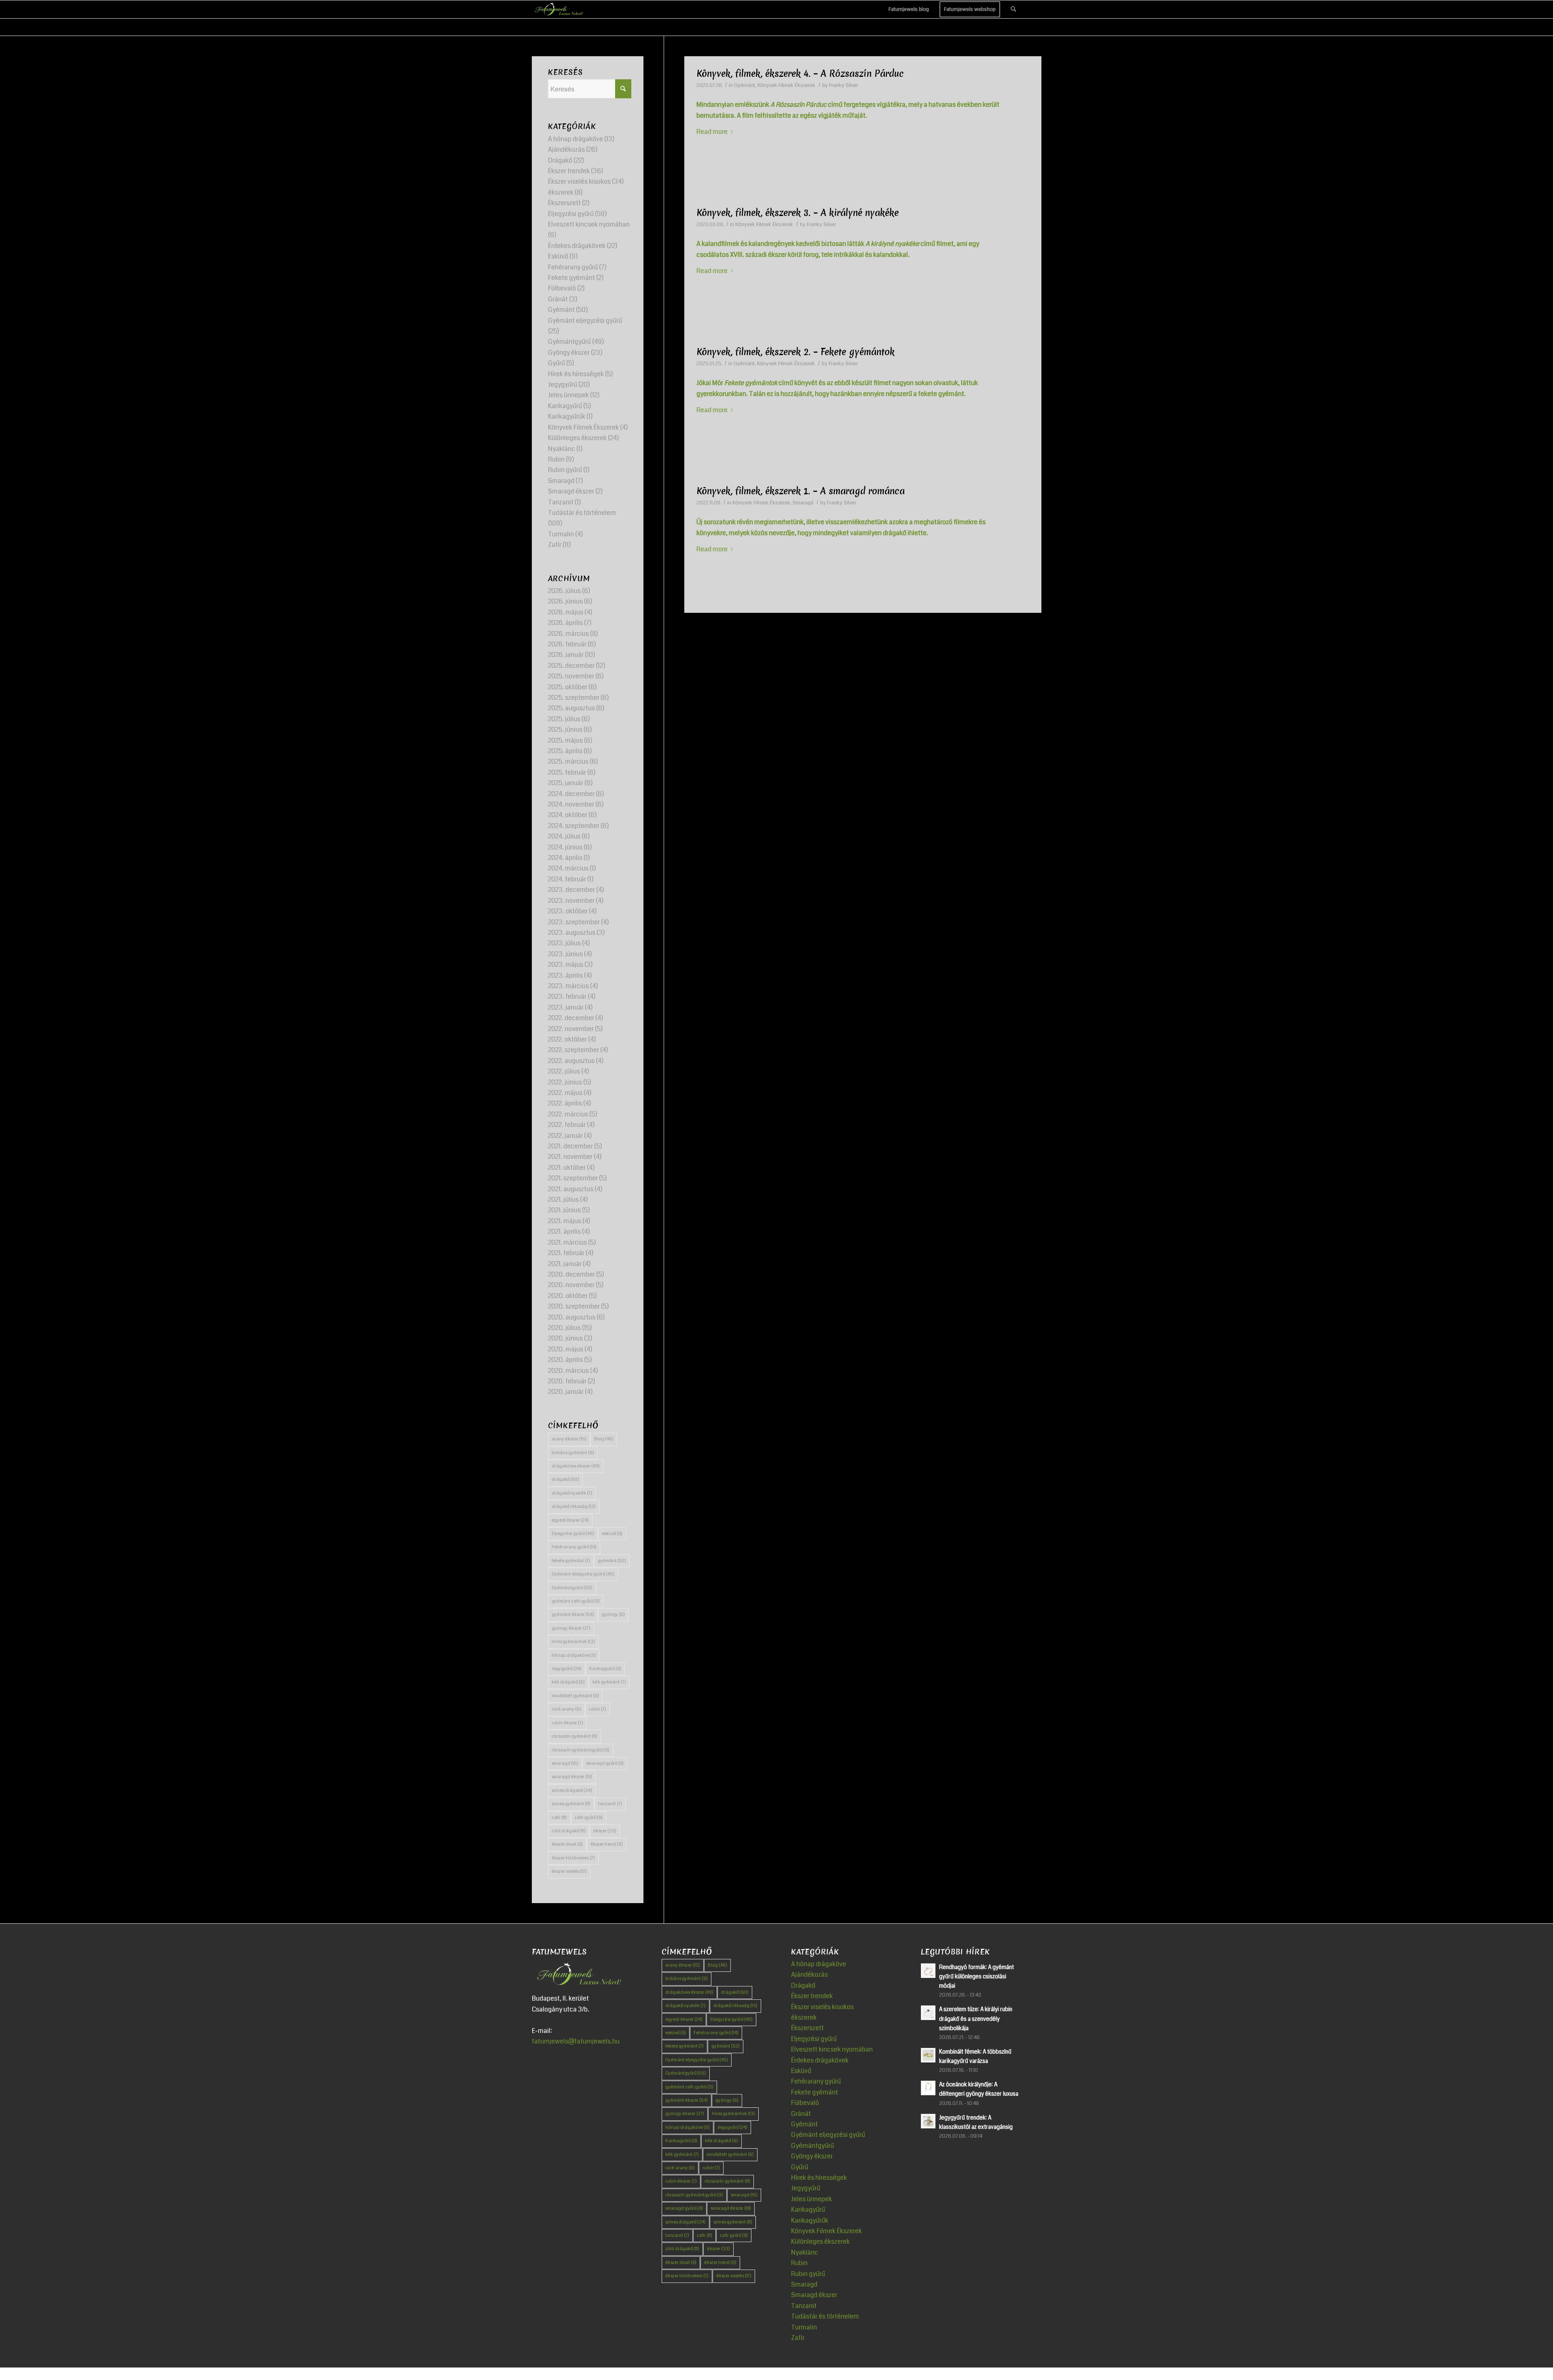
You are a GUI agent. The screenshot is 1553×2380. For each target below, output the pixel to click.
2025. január (566, 783)
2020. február (567, 1381)
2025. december (571, 666)
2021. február (566, 1253)
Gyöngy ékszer (569, 353)
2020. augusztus (572, 1317)
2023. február (567, 996)
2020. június (565, 1338)
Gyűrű (556, 363)
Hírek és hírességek (576, 374)
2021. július (563, 1200)
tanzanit (610, 1804)
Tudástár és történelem (582, 513)
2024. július (564, 836)
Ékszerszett (564, 203)
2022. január (565, 1136)
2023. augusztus (572, 933)
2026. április (565, 623)
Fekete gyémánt (571, 278)
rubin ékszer (567, 1723)
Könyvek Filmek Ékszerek (786, 85)
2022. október (567, 1039)
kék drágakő (568, 1682)
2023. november (571, 901)
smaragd (565, 1763)
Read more (712, 132)
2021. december (570, 1146)
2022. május (565, 1093)
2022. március (568, 1114)
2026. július (564, 591)
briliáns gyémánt (573, 1453)
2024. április (565, 858)
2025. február (567, 772)
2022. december (571, 1018)
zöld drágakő (569, 1831)
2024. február (567, 879)
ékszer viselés (569, 1871)
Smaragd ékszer (571, 491)
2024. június (565, 847)
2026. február (567, 644)
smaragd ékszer (572, 1777)
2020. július (564, 1328)
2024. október (568, 815)
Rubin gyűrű (565, 470)
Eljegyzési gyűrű (571, 214)
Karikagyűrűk (567, 416)
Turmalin (561, 534)
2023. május (566, 964)
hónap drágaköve (574, 1655)
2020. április (565, 1360)
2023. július (564, 943)
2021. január (565, 1264)
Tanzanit (561, 502)
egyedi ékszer (570, 1520)
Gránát (558, 299)
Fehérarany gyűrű (573, 267)
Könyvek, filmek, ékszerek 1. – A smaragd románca (801, 491)
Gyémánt (745, 85)
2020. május (566, 1349)
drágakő (565, 1479)
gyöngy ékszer (571, 1628)
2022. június (565, 1082)
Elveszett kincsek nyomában (589, 224)
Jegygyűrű (563, 384)
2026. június (565, 601)
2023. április (565, 975)
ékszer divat (567, 1844)
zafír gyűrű (589, 1818)
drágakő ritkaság (574, 1507)
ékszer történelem (573, 1858)
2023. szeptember (574, 922)
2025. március (568, 761)
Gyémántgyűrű (569, 342)
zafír (559, 1818)
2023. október (568, 911)
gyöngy (613, 1615)
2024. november (571, 804)
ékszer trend (607, 1844)
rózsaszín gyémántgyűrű (581, 1750)
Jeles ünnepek (568, 395)
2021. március (567, 1242)
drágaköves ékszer (576, 1466)
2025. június (565, 729)
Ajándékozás (566, 149)
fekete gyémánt (571, 1561)
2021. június (564, 1210)
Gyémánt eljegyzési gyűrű (585, 321)
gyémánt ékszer (573, 1615)
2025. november (571, 676)
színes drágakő (572, 1790)
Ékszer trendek (569, 171)
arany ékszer (569, 1439)
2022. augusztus (571, 1061)
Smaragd (803, 503)
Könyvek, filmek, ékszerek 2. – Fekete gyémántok (796, 352)
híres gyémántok (573, 1642)
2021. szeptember (573, 1178)
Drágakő (560, 160)
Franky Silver (844, 85)
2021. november (570, 1157)
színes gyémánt (571, 1804)
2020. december (571, 1274)
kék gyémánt (609, 1682)
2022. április (565, 1103)
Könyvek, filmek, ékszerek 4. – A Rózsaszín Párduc (800, 74)
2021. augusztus (571, 1189)
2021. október (567, 1168)
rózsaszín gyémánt (574, 1736)
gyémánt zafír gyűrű (576, 1601)
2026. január (566, 655)
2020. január (566, 1392)
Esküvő (558, 256)
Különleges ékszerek (577, 438)
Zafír (555, 545)
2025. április (565, 751)
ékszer (605, 1831)
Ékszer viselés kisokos (579, 181)
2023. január (566, 1007)
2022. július (564, 1071)
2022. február (567, 1125)
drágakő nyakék (572, 1493)
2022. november (571, 1029)
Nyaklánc (562, 449)
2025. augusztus (571, 708)
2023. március (568, 986)
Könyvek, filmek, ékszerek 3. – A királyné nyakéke (798, 213)
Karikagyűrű (565, 406)
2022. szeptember (573, 1050)
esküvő (612, 1534)
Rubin (556, 459)
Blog (604, 1439)
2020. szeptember (574, 1306)
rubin (598, 1709)
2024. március (568, 868)
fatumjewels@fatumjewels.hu (576, 2041)
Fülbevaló (562, 288)
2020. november (571, 1285)
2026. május (566, 612)
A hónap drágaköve (575, 139)
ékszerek (561, 192)
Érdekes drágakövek (577, 246)
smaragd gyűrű (605, 1763)
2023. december (571, 890)
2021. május (565, 1221)
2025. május (565, 740)
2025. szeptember (574, 698)
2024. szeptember (574, 826)
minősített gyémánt (575, 1696)
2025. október (568, 687)
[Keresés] (1013, 9)
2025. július (564, 719)
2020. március (568, 1371)
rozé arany (566, 1709)
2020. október (568, 1296)
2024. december (571, 794)
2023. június (565, 954)
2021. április (564, 1231)
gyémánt (612, 1561)
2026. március (568, 634)
